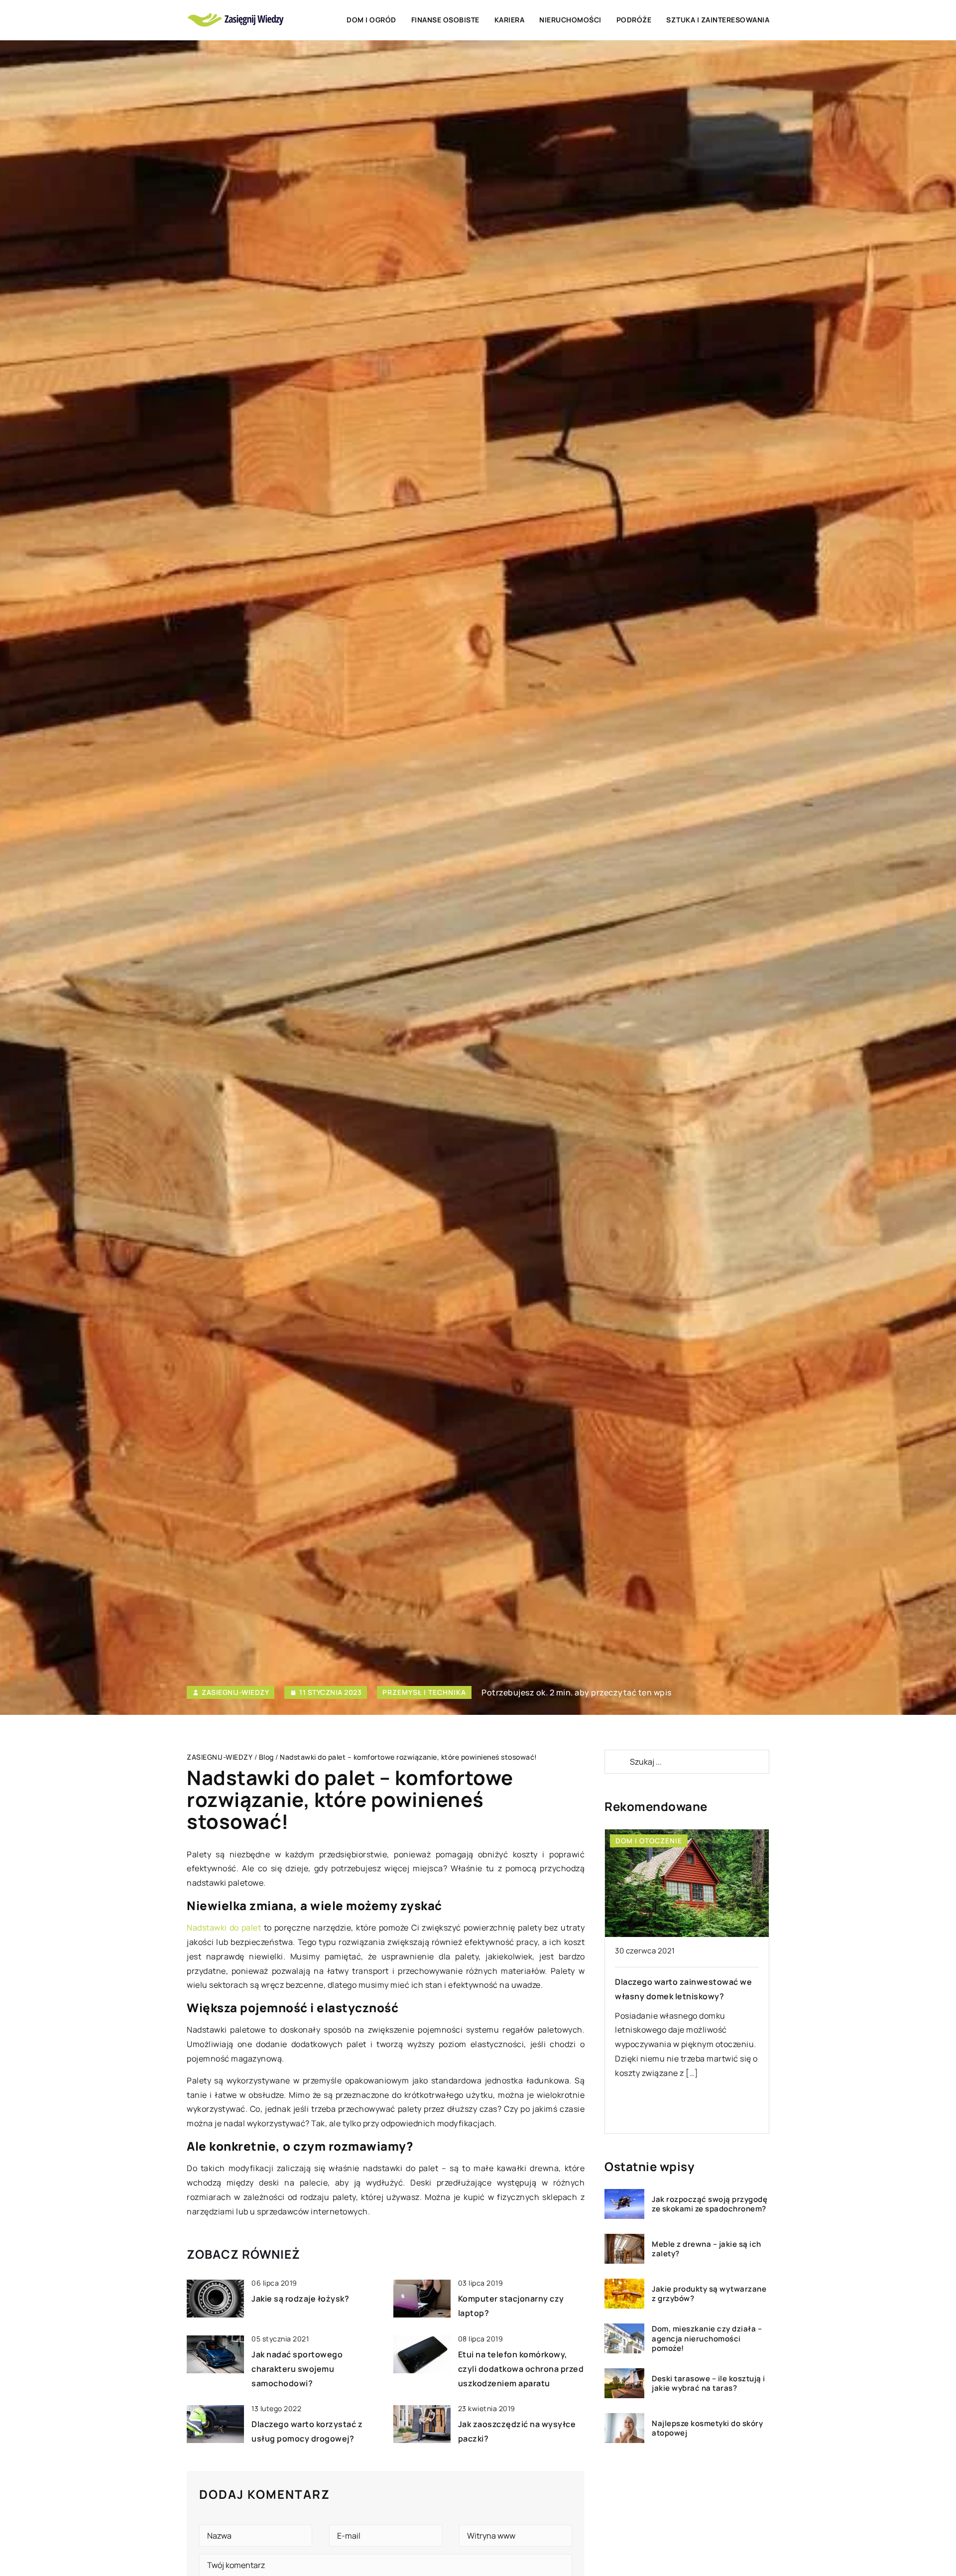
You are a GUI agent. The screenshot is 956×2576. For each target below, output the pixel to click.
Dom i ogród (371, 20)
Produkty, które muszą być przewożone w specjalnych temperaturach (761, 1996)
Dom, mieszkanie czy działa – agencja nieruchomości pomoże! (707, 2339)
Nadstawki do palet (224, 1928)
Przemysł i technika (424, 1692)
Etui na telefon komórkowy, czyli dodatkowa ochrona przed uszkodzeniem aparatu (521, 2369)
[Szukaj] (616, 1762)
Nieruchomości (570, 20)
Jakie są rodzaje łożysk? (300, 2299)
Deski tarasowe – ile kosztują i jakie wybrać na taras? (709, 2383)
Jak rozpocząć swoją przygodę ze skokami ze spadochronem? (710, 2204)
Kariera (510, 20)
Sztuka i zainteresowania (718, 20)
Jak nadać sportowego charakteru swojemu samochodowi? (297, 2369)
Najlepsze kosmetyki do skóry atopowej (707, 2428)
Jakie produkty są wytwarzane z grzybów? (709, 2294)
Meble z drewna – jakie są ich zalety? (707, 2249)
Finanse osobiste (445, 20)
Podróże (634, 20)
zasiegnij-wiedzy (235, 1692)
